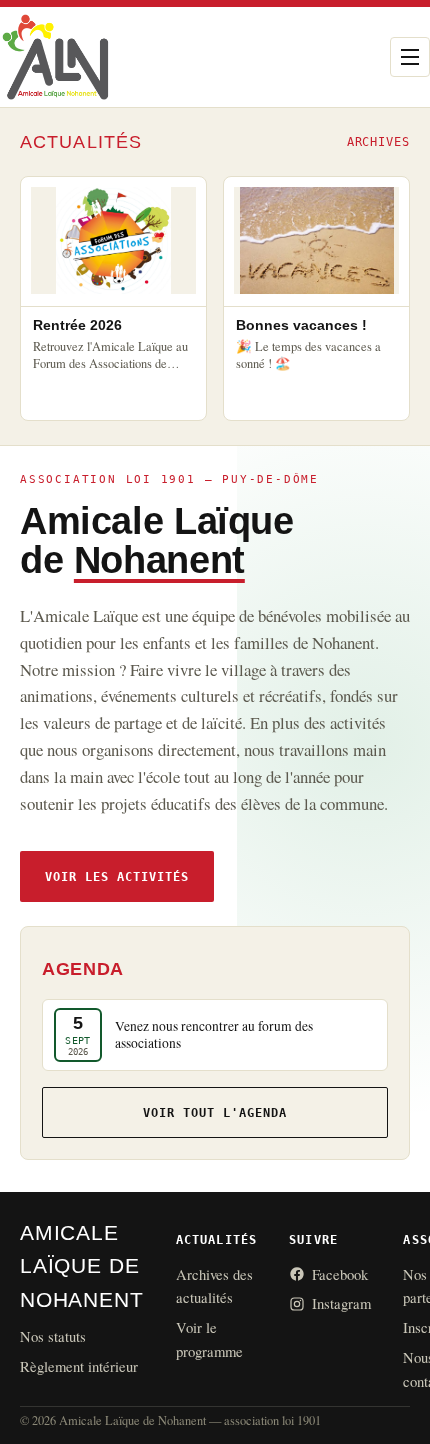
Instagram (341, 1303)
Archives (378, 142)
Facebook (340, 1274)
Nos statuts (53, 1336)
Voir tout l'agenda (215, 1112)
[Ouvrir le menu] (410, 57)
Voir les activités (117, 876)
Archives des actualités (214, 1286)
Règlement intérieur (79, 1366)
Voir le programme (209, 1339)
